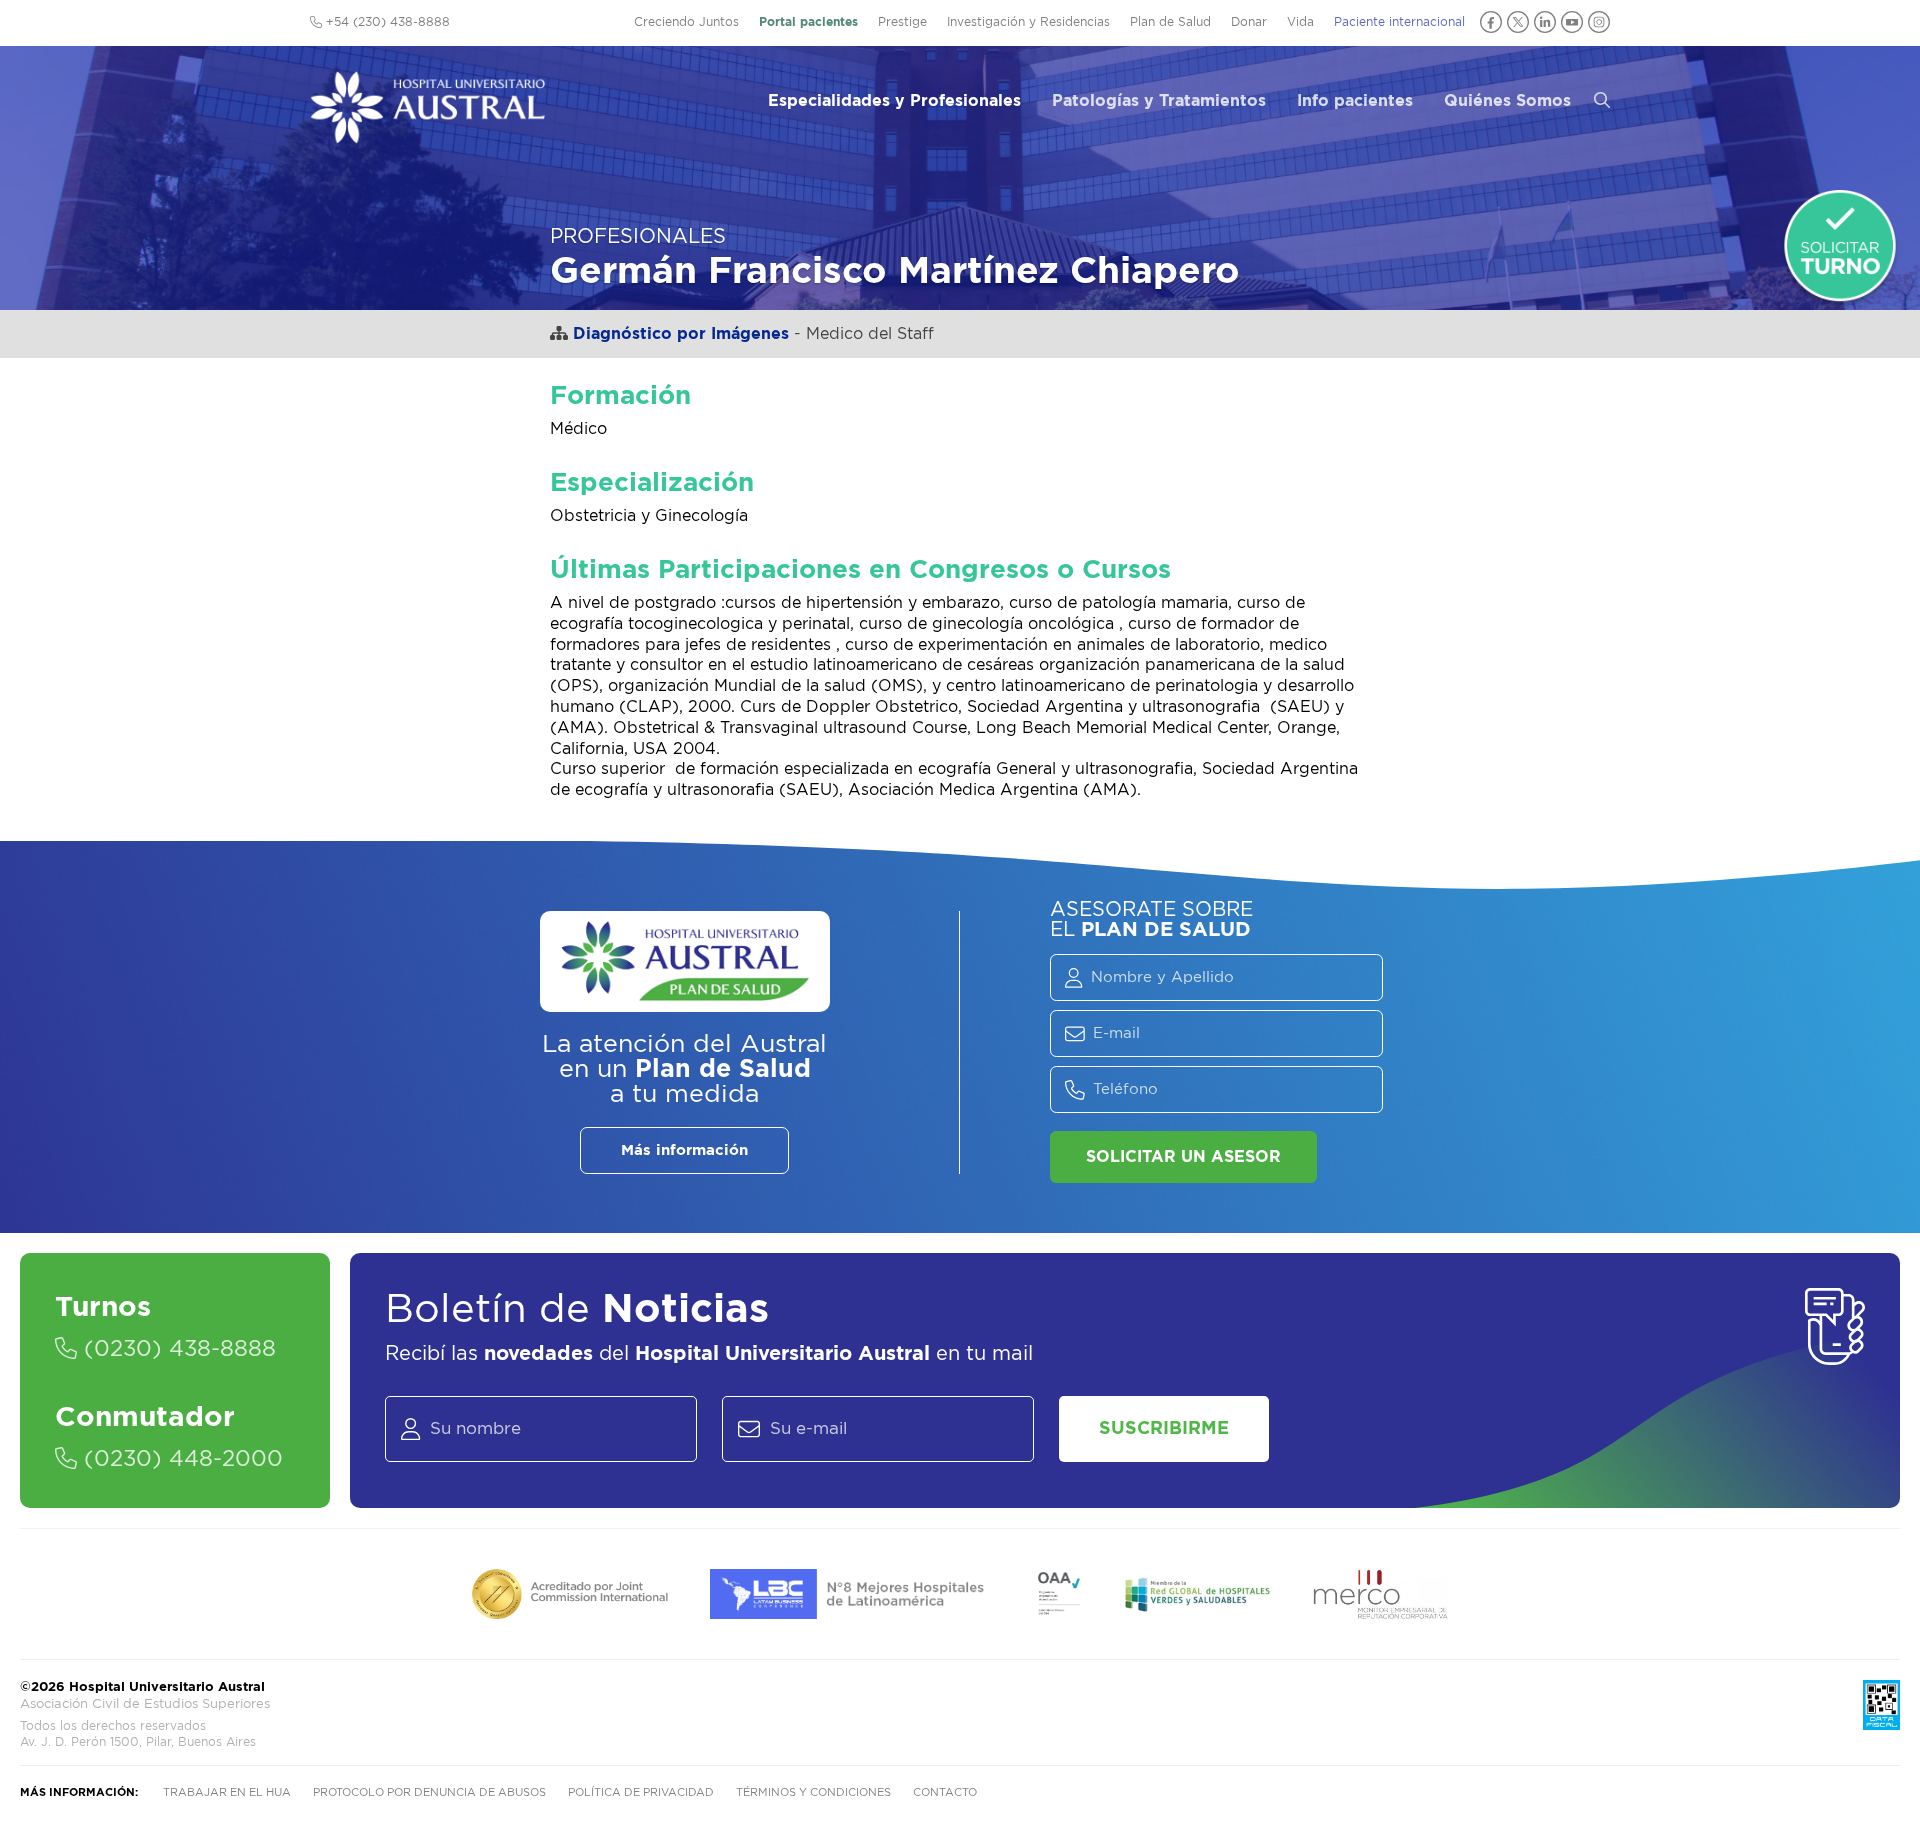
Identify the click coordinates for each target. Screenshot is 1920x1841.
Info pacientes (1355, 101)
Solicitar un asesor (1183, 1157)
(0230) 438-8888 (176, 1349)
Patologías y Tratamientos (1159, 101)
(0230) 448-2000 (180, 1459)
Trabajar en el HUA (227, 1792)
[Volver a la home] (427, 134)
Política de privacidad (641, 1792)
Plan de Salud (1170, 22)
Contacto (945, 1792)
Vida (1300, 22)
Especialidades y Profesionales (894, 101)
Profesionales (638, 237)
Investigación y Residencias (1028, 22)
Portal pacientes (808, 22)
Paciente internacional (1399, 22)
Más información (684, 1150)
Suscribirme (1164, 1429)
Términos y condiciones (813, 1792)
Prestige (902, 22)
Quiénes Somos (1507, 101)
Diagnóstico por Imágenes (681, 334)
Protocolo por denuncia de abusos (429, 1792)
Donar (1249, 22)
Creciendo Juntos (686, 22)
